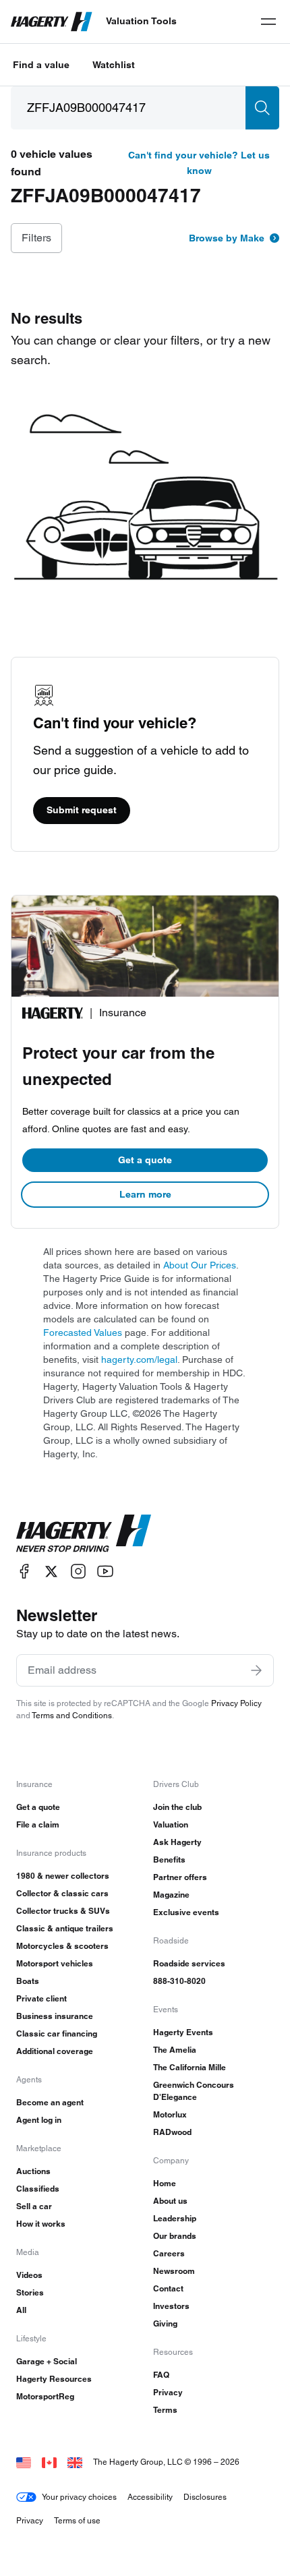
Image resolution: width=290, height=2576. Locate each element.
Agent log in (39, 2120)
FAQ (161, 2375)
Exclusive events (186, 1912)
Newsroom (174, 2271)
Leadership (175, 2218)
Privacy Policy (236, 1703)
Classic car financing (57, 2033)
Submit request (82, 810)
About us (170, 2201)
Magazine (171, 1895)
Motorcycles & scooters (62, 1946)
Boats (28, 1981)
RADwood (172, 2132)
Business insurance (55, 2016)
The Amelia (175, 2050)
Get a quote (145, 1160)
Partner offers (180, 1877)
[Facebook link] (24, 1572)
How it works (41, 2224)
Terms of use (77, 2520)
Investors (171, 2306)
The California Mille (190, 2067)
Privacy (168, 2392)
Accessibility (150, 2497)
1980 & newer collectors (63, 1876)
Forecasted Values (83, 1333)
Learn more (145, 1194)
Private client (41, 1998)
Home (165, 2183)
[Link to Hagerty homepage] (84, 1533)
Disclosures (205, 2497)
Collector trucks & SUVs (63, 1911)
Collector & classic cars (62, 1893)
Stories (30, 2292)
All (21, 2310)
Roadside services (189, 1963)
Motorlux (170, 2114)
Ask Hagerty (177, 1842)
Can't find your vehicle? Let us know (199, 163)
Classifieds (38, 2189)
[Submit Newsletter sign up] (256, 1670)
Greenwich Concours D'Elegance (194, 2091)
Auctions (33, 2171)
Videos (29, 2275)
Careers (169, 2253)
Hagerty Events (183, 2032)
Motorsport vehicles (55, 1963)
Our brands (175, 2236)
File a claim (38, 1824)
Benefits (169, 1860)
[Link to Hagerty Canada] (49, 2462)
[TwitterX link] (51, 1572)
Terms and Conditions (72, 1715)
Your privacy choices (79, 2497)
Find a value (41, 65)
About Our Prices (200, 1265)
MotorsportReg (45, 2396)
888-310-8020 (179, 1981)
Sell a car (34, 2206)
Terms (165, 2410)
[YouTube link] (105, 1572)
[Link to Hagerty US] (24, 2462)
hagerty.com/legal (139, 1359)
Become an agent (50, 2102)
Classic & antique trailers (65, 1928)
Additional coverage (55, 2051)
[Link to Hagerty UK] (75, 2462)
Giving (165, 2323)
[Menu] (268, 22)
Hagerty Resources (54, 2379)
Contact (168, 2288)
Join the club (177, 1807)
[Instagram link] (78, 1572)
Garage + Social (47, 2361)
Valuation (171, 1824)
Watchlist (114, 65)
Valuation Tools (141, 21)
